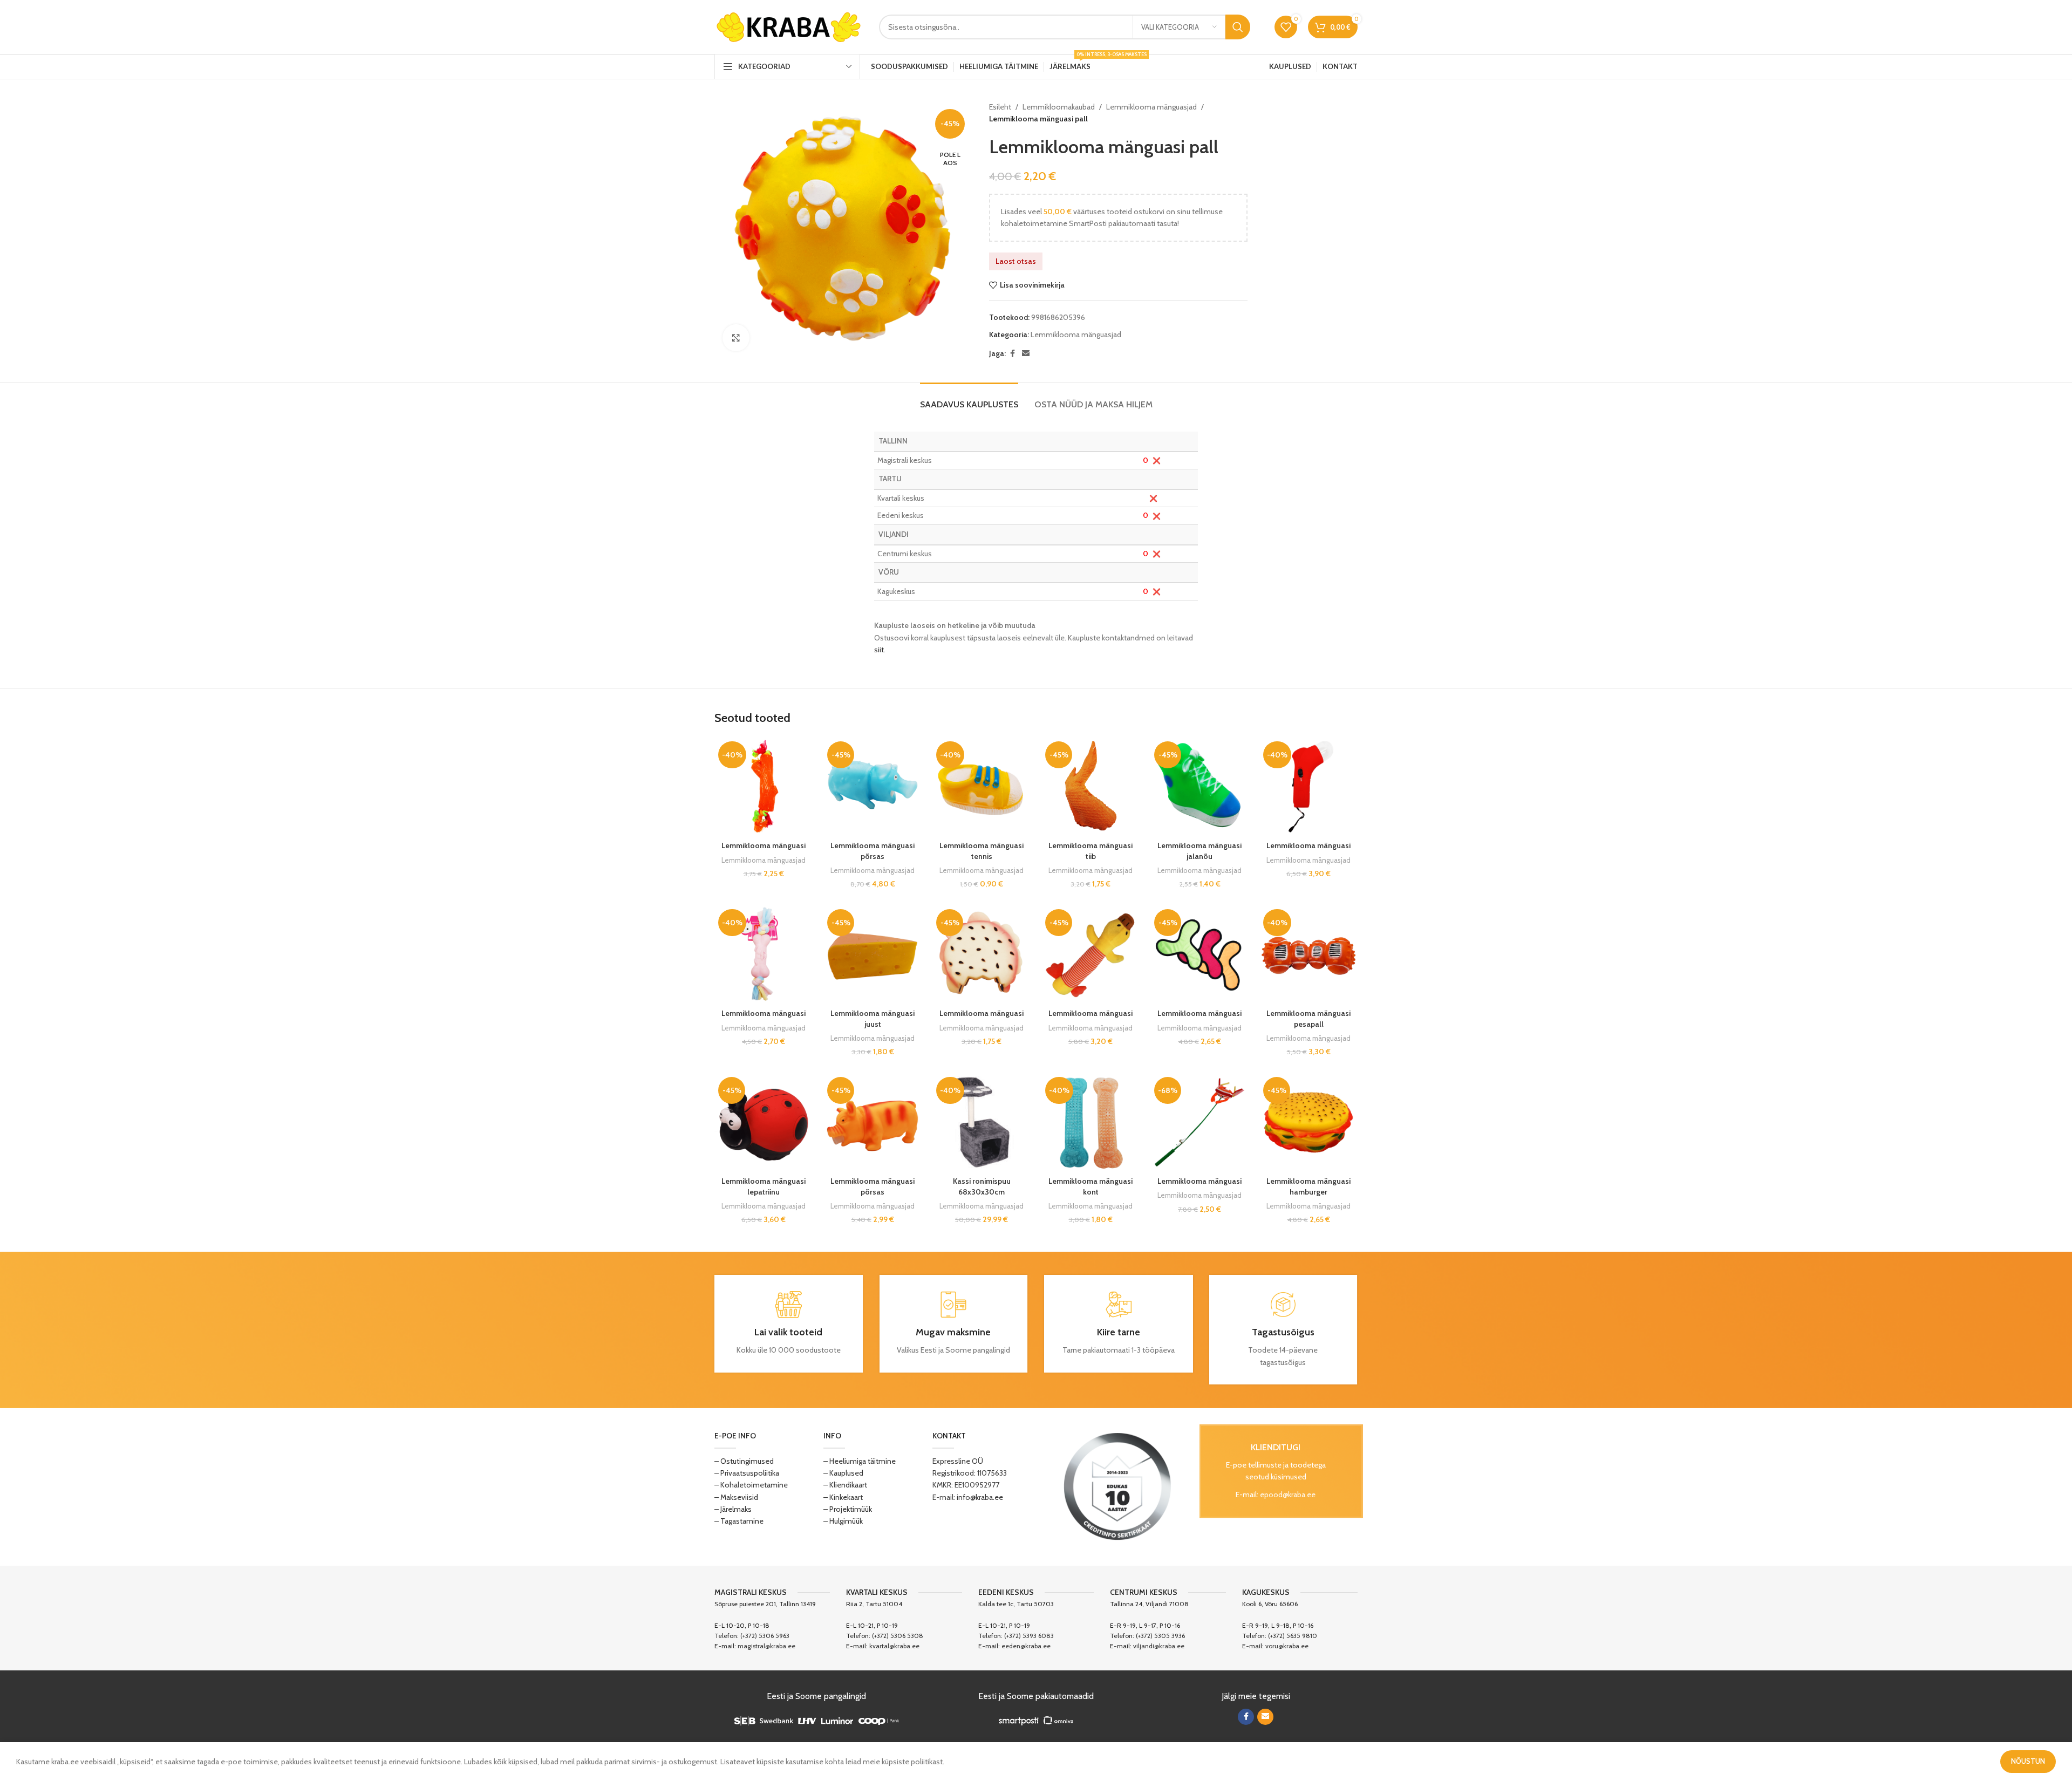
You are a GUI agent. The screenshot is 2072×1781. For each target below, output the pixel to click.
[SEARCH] (1238, 27)
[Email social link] (1026, 354)
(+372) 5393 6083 (1029, 1636)
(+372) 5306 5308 (898, 1636)
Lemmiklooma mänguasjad (1151, 107)
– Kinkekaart (843, 1497)
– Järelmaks (733, 1509)
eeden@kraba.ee (1026, 1646)
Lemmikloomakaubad (1059, 107)
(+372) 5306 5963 (765, 1636)
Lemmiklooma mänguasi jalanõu (1199, 851)
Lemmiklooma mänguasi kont (1090, 1186)
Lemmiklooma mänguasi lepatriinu (764, 1186)
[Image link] (1117, 1486)
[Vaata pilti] (736, 338)
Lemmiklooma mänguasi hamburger (1308, 1186)
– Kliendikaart (845, 1485)
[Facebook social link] (1012, 354)
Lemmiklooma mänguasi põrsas (873, 851)
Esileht (1000, 107)
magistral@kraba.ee (766, 1646)
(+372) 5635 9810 (1293, 1636)
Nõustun (2028, 1761)
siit (879, 650)
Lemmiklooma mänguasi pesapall (1308, 1019)
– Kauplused (843, 1473)
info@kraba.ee (980, 1497)
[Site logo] (789, 26)
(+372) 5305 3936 (1160, 1636)
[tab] (969, 399)
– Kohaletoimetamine (751, 1485)
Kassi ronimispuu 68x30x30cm (982, 1186)
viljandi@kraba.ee (1159, 1646)
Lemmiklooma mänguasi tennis (982, 851)
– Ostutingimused (744, 1461)
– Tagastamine (739, 1521)
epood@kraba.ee (1288, 1495)
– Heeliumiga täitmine (860, 1461)
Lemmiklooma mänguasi (764, 845)
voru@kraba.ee (1287, 1646)
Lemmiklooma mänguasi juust (873, 1019)
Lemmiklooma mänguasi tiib (1090, 851)
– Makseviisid (736, 1497)
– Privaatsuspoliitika (747, 1473)
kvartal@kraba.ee (894, 1646)
